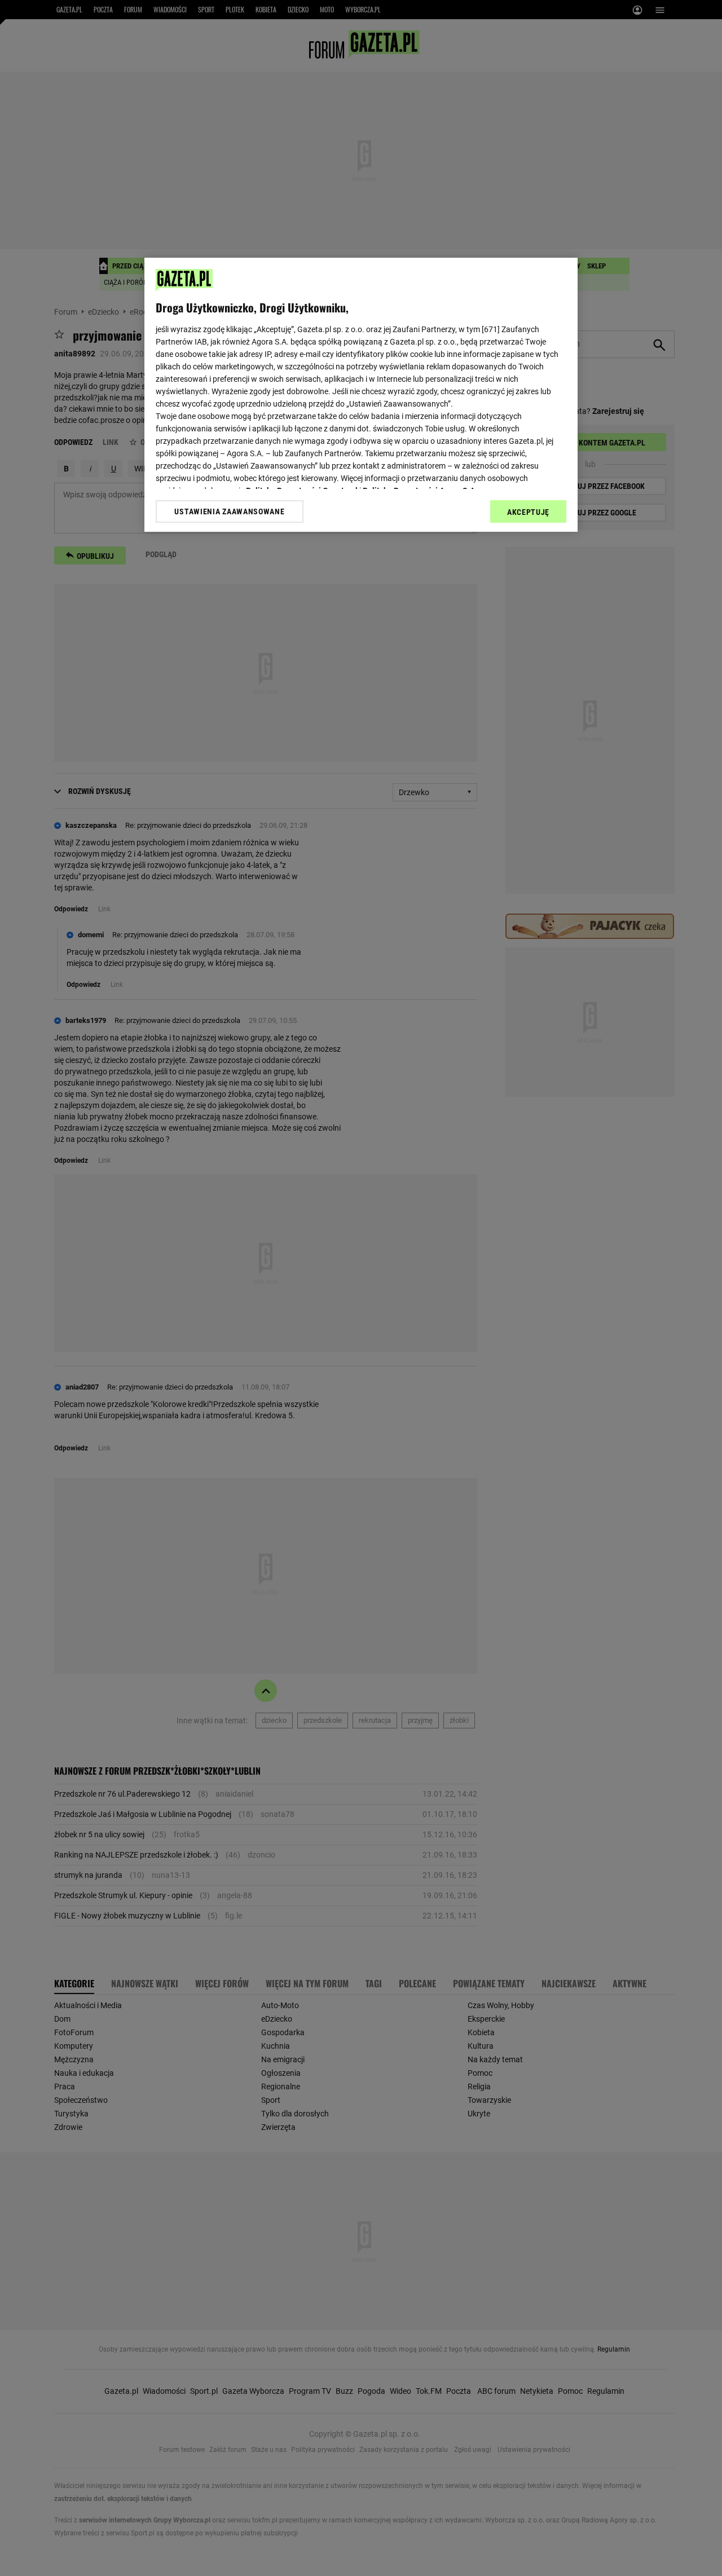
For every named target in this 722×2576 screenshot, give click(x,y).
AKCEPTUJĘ (528, 512)
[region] (361, 395)
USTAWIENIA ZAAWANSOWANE (229, 511)
